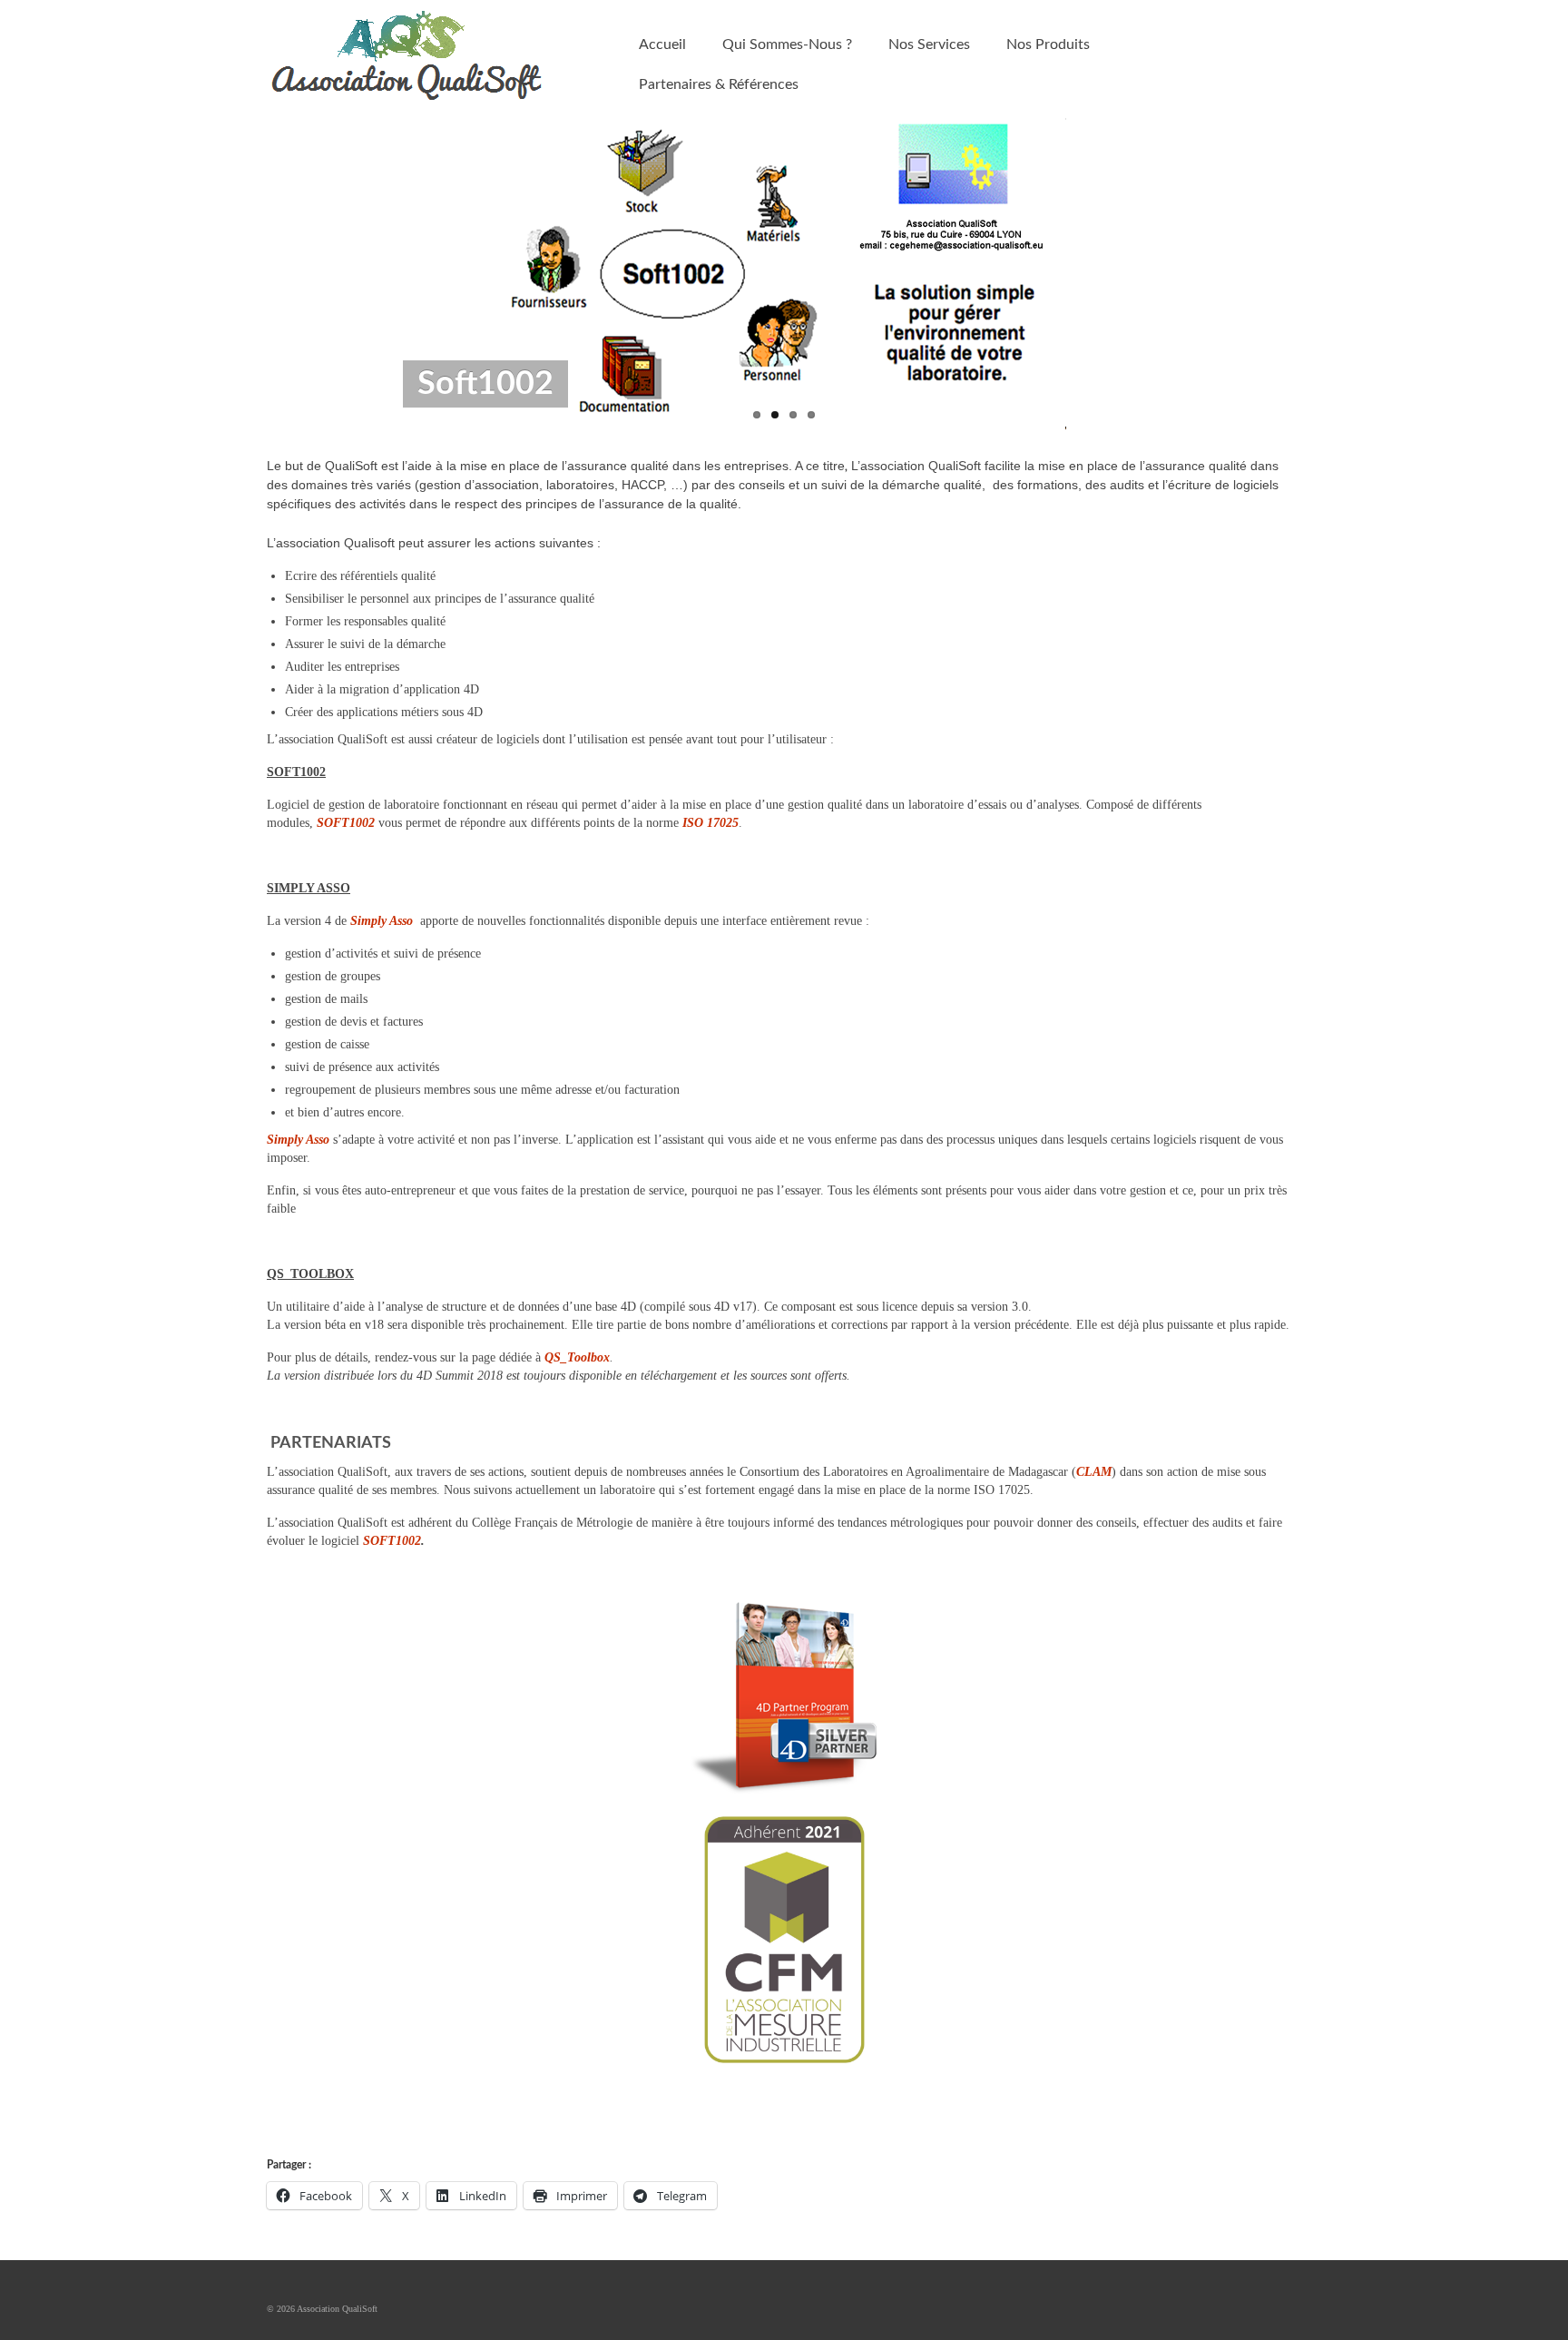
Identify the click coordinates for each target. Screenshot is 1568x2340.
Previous (369, 275)
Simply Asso (382, 921)
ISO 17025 (710, 823)
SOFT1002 (346, 823)
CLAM (1094, 1472)
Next (1199, 275)
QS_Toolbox (577, 1357)
